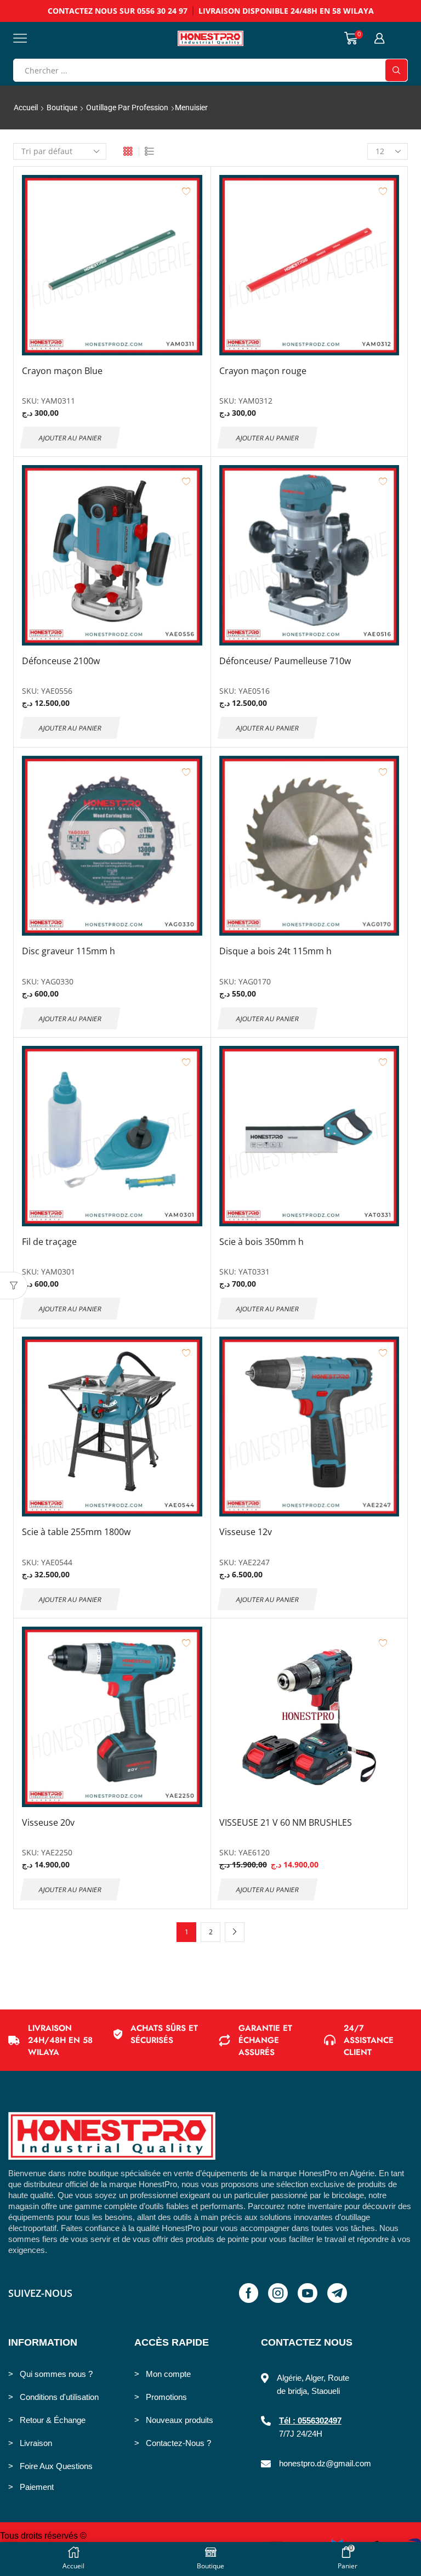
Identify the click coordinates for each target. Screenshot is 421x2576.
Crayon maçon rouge (263, 371)
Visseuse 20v (48, 1822)
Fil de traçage (49, 1242)
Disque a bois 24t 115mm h (275, 951)
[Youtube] (308, 2293)
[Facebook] (249, 2293)
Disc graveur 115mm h (69, 951)
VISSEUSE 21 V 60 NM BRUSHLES (286, 1822)
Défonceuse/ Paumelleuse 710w (285, 661)
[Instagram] (278, 2293)
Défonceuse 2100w (61, 661)
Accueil (26, 107)
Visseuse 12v (246, 1532)
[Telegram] (337, 2293)
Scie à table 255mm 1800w (76, 1532)
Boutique (62, 107)
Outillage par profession (127, 107)
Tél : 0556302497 (310, 2421)
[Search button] (396, 70)
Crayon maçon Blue (62, 371)
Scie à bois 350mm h (261, 1242)
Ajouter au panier (70, 437)
